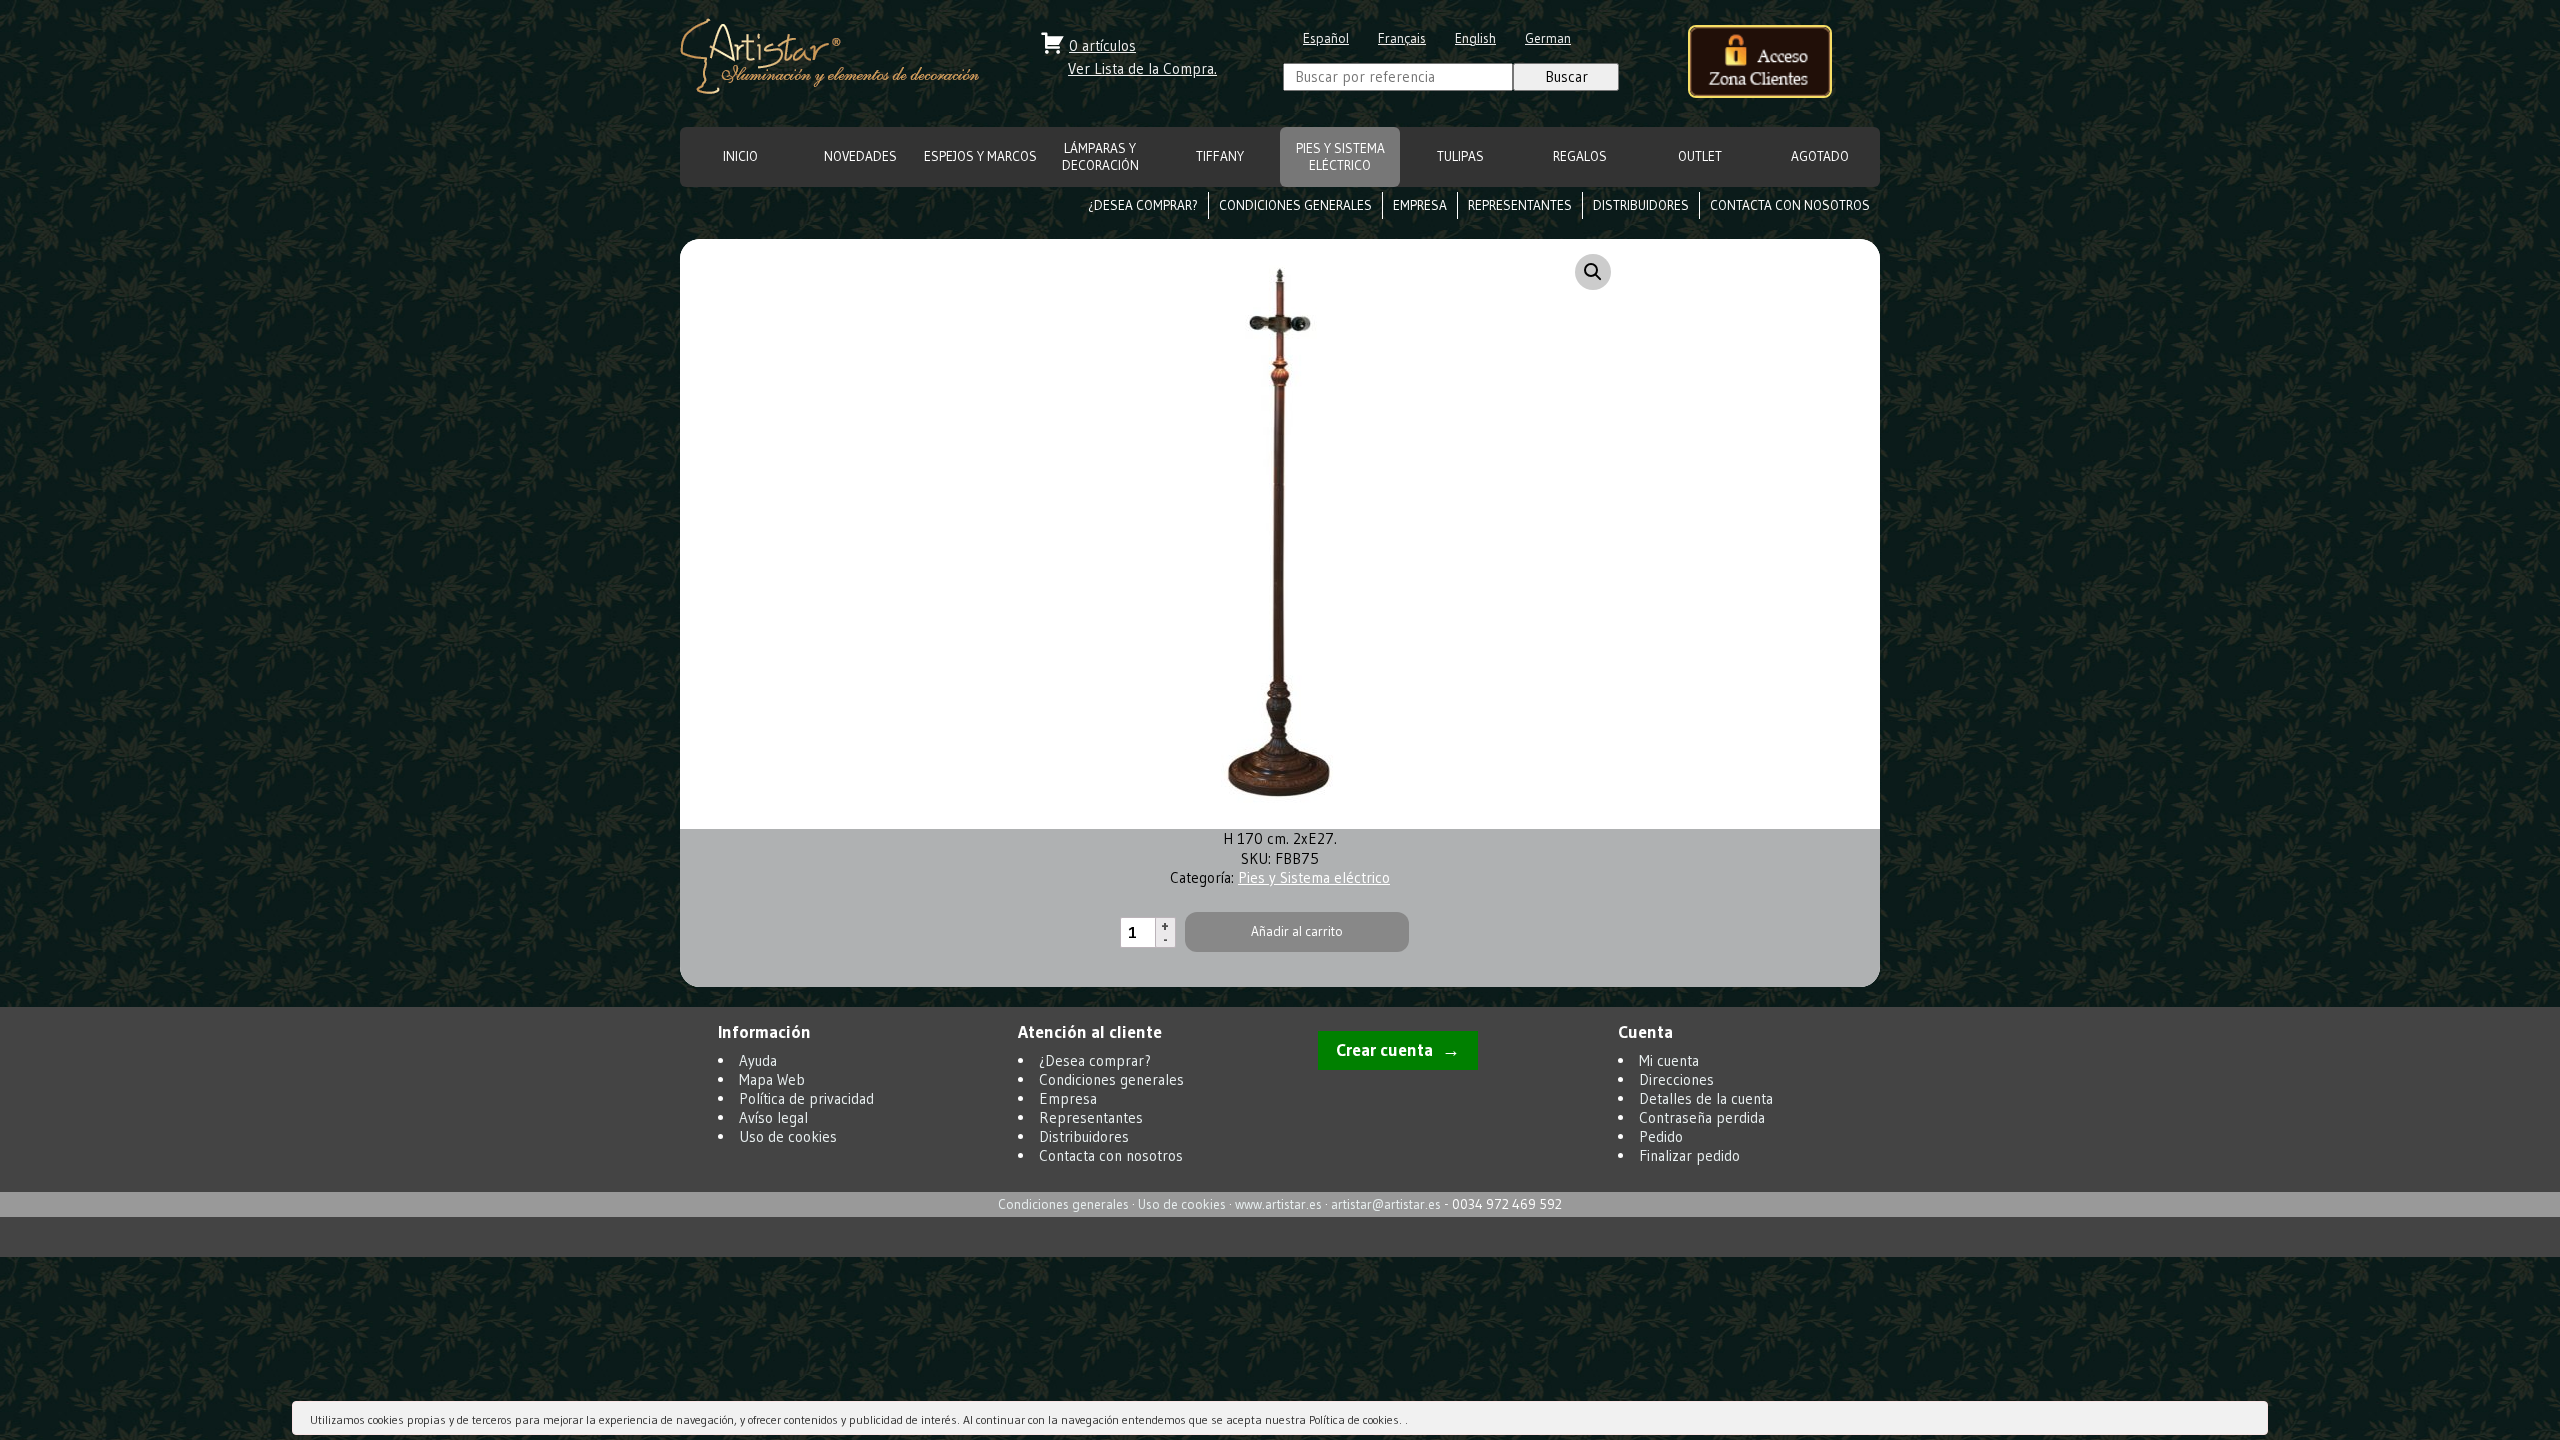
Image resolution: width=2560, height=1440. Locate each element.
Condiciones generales (1295, 205)
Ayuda (758, 1060)
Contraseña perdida (1702, 1117)
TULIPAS (1460, 156)
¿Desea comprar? (1143, 205)
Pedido (1661, 1136)
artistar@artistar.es (1386, 1204)
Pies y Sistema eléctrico (1340, 157)
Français (1402, 38)
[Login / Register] (1760, 63)
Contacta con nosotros (1790, 205)
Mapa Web (772, 1079)
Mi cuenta (1669, 1060)
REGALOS (1580, 156)
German (1548, 38)
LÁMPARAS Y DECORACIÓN (1100, 157)
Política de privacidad (806, 1098)
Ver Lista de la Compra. (1142, 68)
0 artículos (1102, 45)
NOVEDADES (860, 156)
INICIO (740, 156)
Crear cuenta (1384, 1050)
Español (1326, 38)
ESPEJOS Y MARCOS (980, 156)
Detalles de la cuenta (1706, 1098)
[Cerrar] (2251, 1422)
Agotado (1820, 156)
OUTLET (1700, 156)
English (1475, 38)
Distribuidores (1641, 205)
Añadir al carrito (1297, 931)
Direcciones (1676, 1079)
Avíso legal (773, 1117)
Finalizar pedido (1689, 1155)
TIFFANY (1220, 156)
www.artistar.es (1278, 1204)
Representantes (1520, 205)
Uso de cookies (788, 1136)
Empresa (1420, 205)
